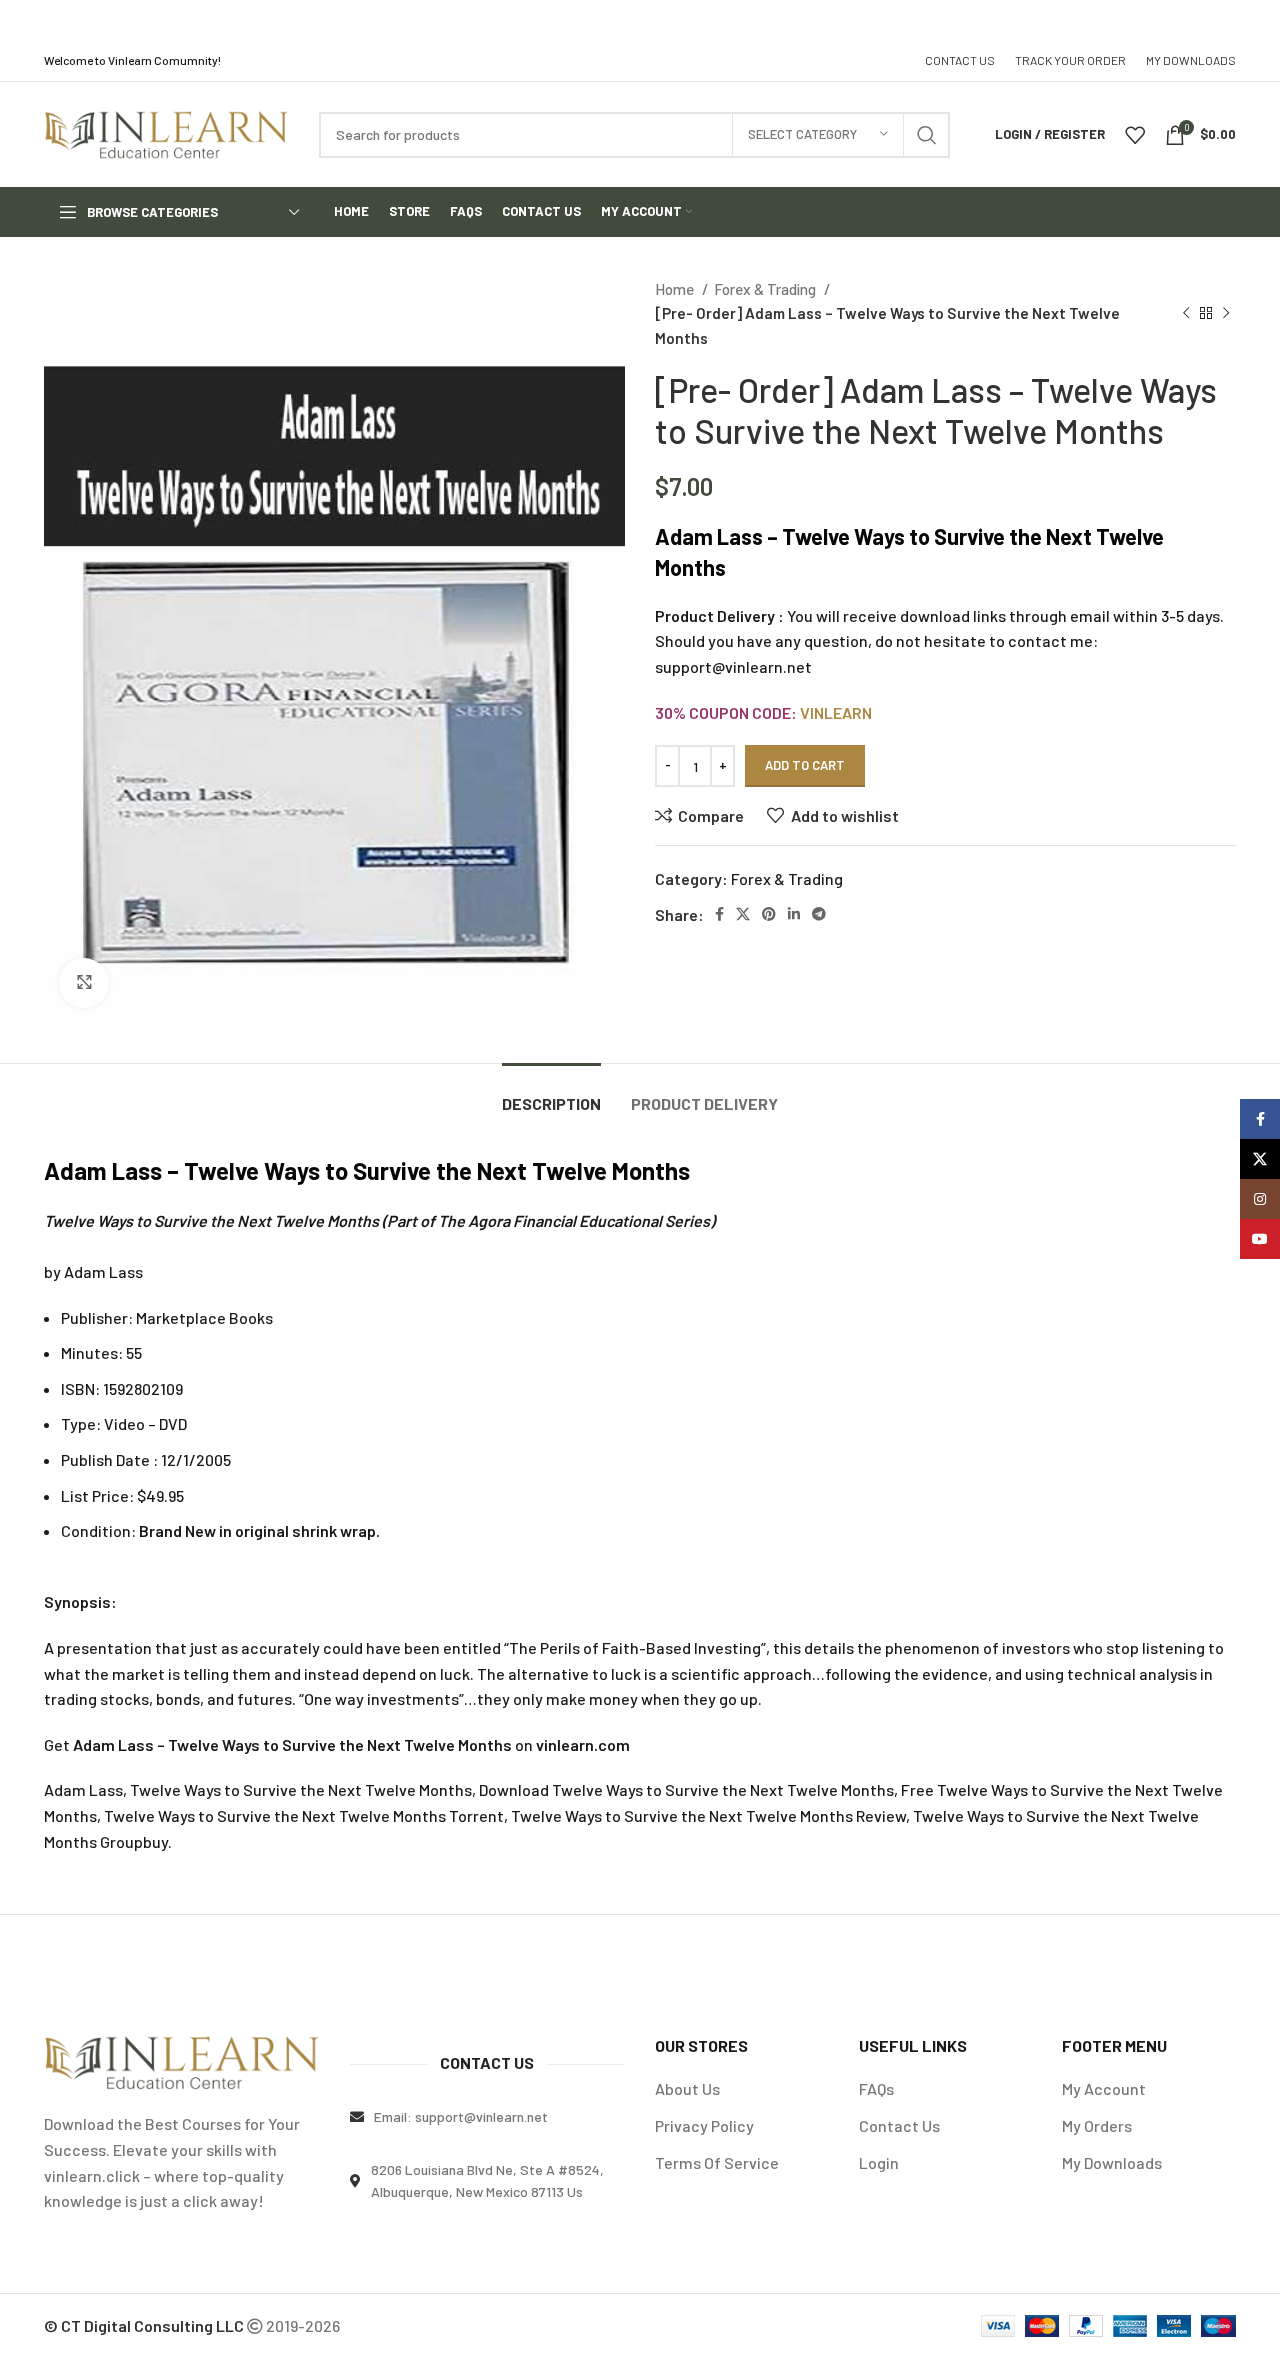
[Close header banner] (1255, 20)
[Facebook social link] (719, 914)
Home (676, 289)
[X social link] (743, 914)
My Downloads (1112, 2162)
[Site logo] (166, 132)
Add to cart (805, 765)
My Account (1104, 2088)
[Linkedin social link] (794, 914)
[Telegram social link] (819, 914)
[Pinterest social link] (769, 914)
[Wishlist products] (1135, 135)
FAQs (876, 2088)
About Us (687, 2088)
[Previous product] (1186, 313)
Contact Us (899, 2125)
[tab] (551, 1093)
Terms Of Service (717, 2162)
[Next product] (1226, 313)
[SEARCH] (927, 135)
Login (879, 2162)
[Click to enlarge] (84, 983)
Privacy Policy (704, 2125)
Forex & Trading (766, 289)
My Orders (1097, 2125)
